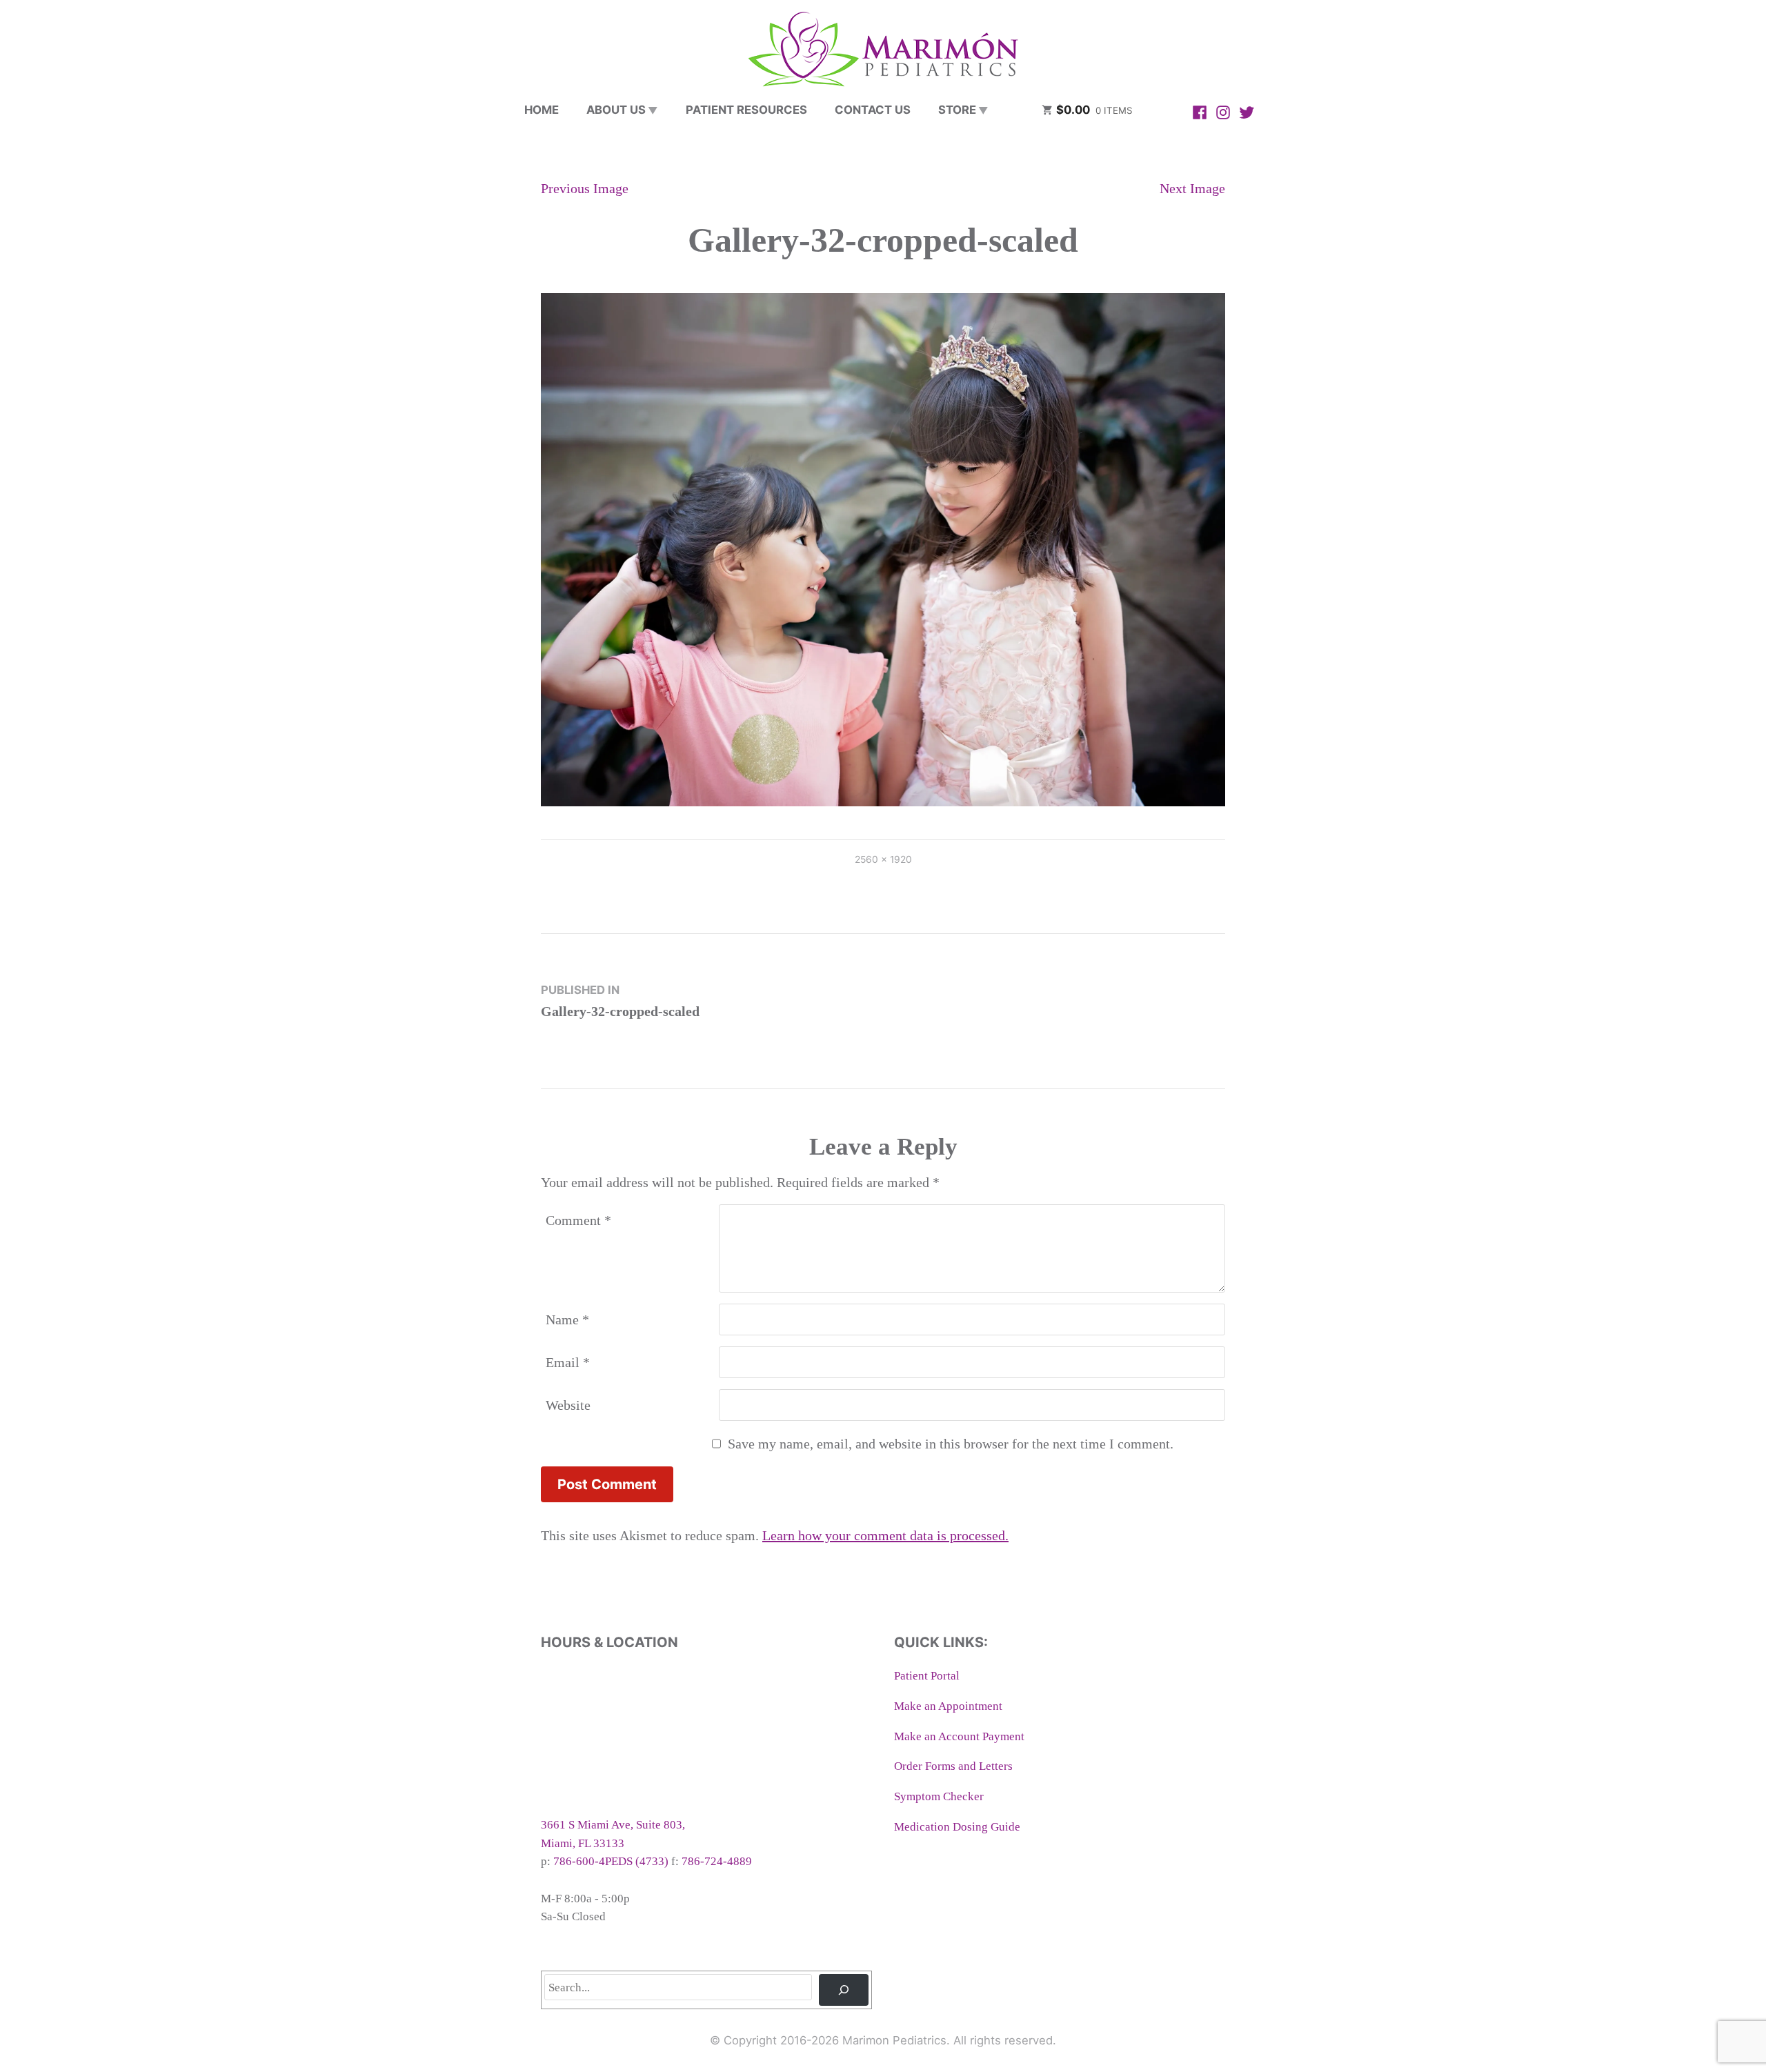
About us (616, 110)
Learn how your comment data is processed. (885, 1535)
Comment (578, 1220)
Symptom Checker (939, 1796)
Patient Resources (746, 110)
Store (957, 110)
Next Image (1192, 188)
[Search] (844, 1990)
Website (568, 1405)
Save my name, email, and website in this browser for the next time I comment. (951, 1444)
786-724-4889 (717, 1861)
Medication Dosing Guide (957, 1827)
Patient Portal (927, 1676)
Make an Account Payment (959, 1736)
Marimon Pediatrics (894, 2040)
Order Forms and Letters (953, 1766)
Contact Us (873, 110)
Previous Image (585, 188)
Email (568, 1362)
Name (567, 1319)
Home (542, 110)
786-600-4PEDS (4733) (611, 1861)
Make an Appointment (948, 1706)
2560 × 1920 (883, 859)
